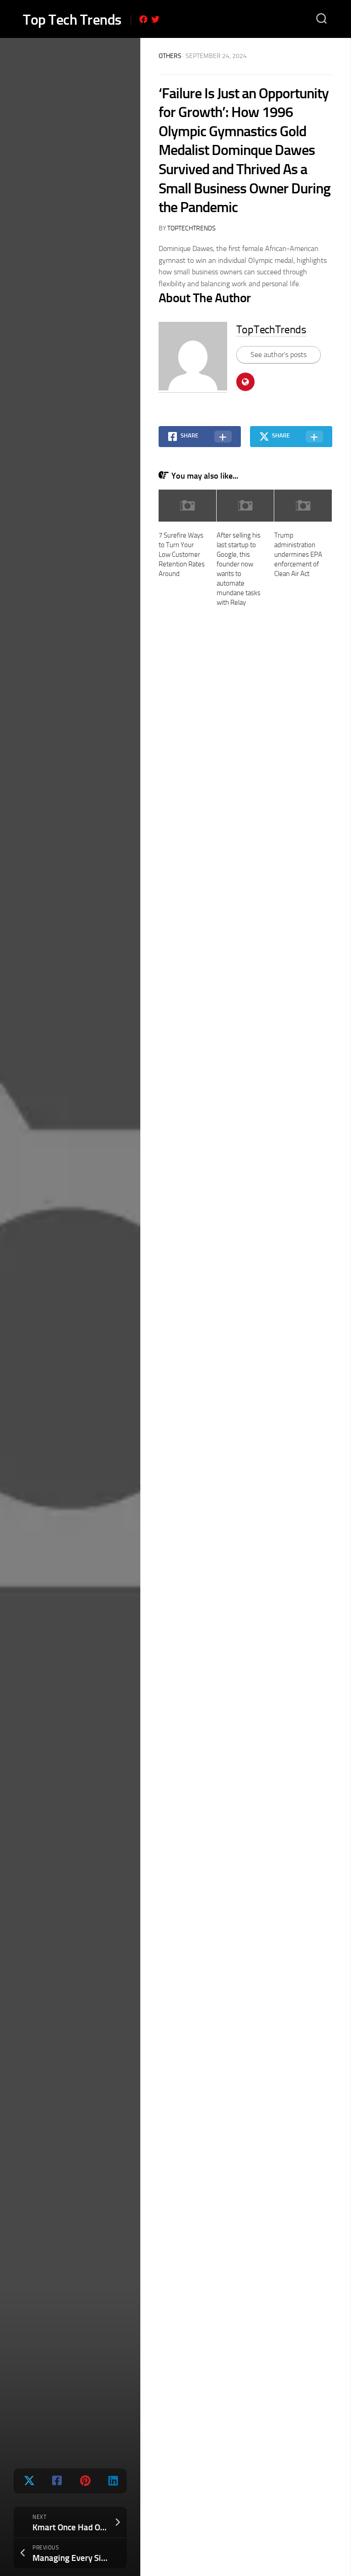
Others (170, 56)
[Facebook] (144, 19)
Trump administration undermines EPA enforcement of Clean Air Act (298, 555)
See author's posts (279, 355)
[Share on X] (28, 2481)
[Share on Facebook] (56, 2481)
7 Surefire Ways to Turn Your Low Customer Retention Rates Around (182, 555)
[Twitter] (155, 19)
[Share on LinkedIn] (112, 2481)
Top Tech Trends (72, 20)
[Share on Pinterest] (84, 2481)
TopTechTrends (191, 228)
